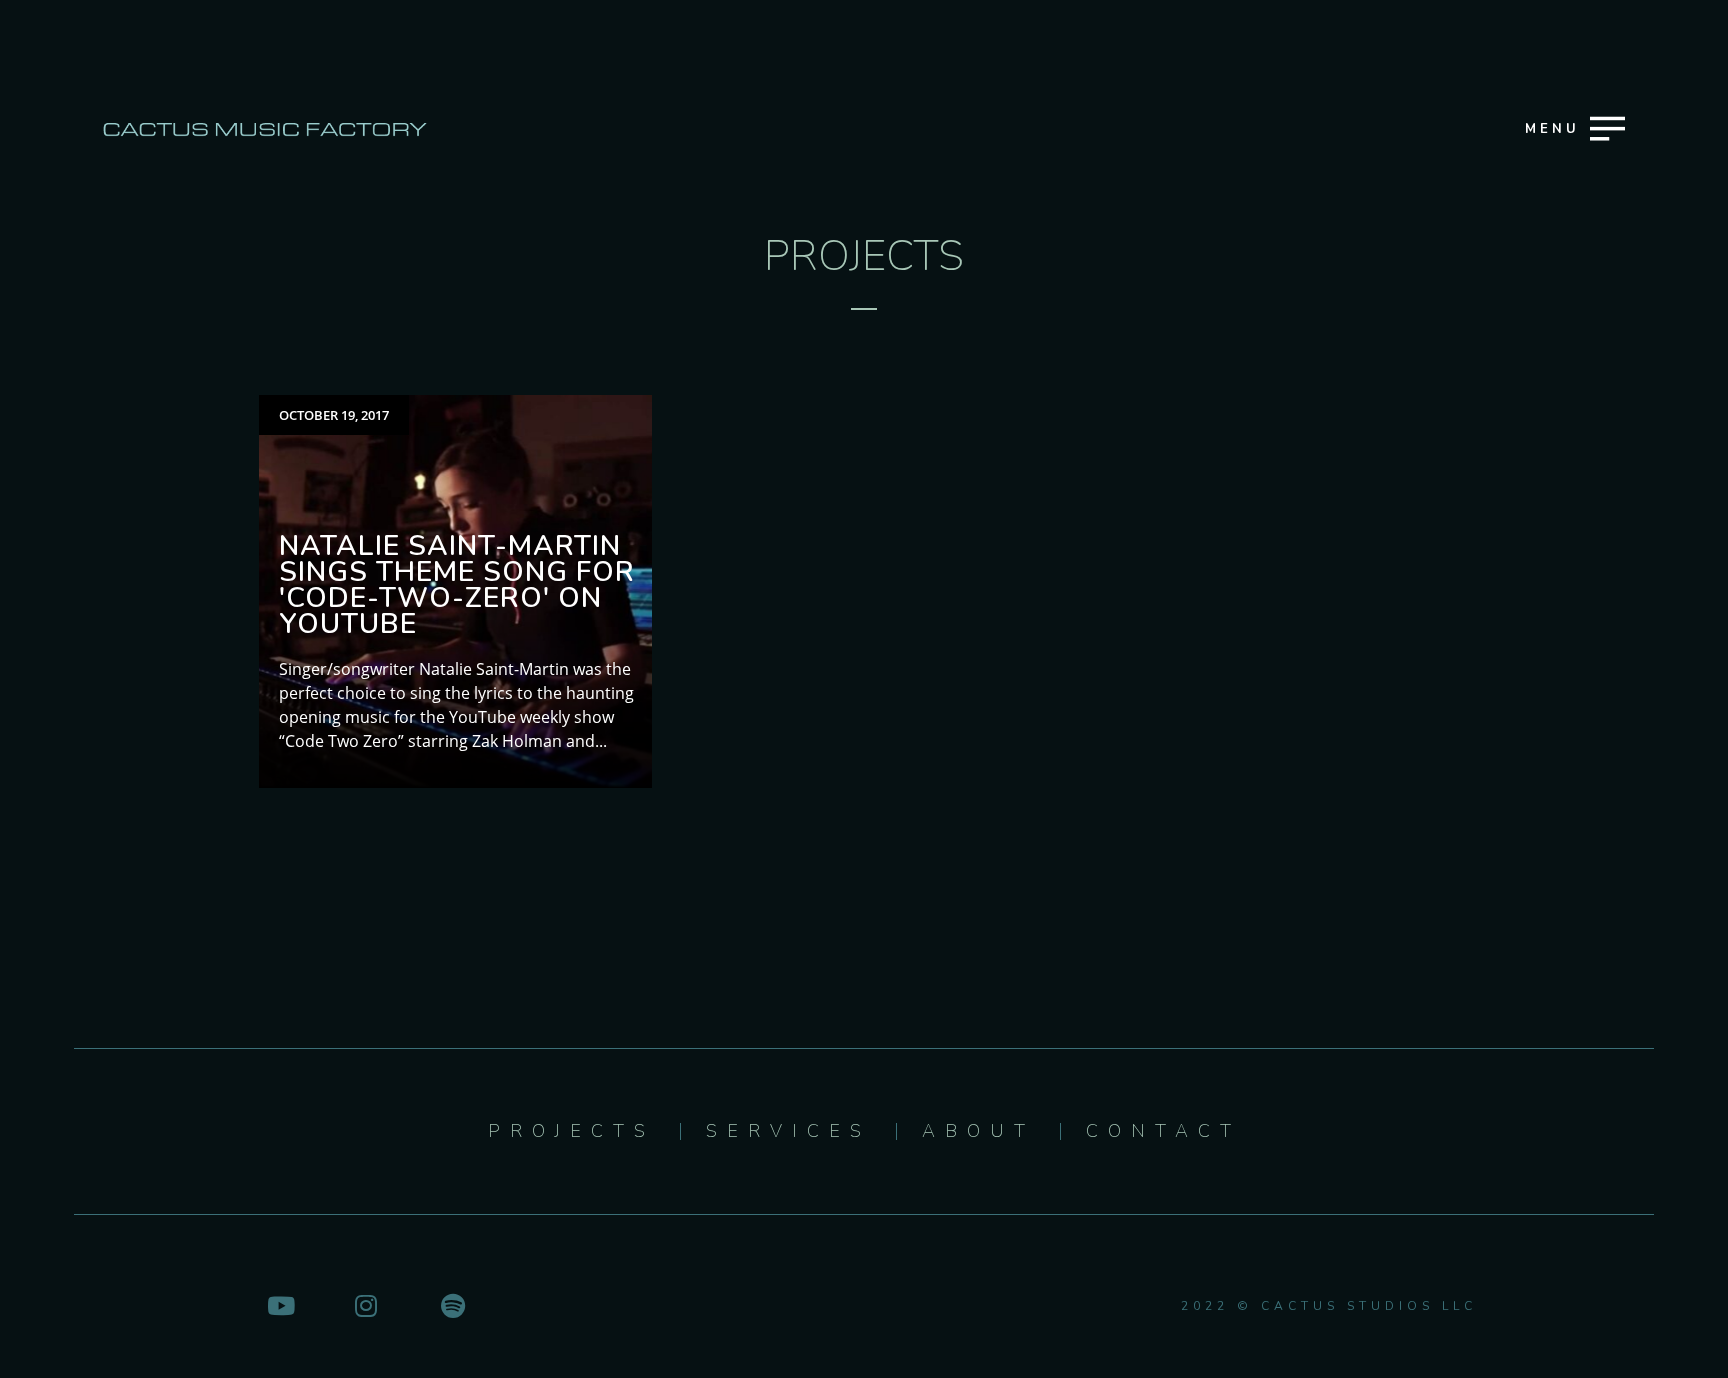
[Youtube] (279, 1305)
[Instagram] (366, 1305)
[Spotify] (453, 1305)
